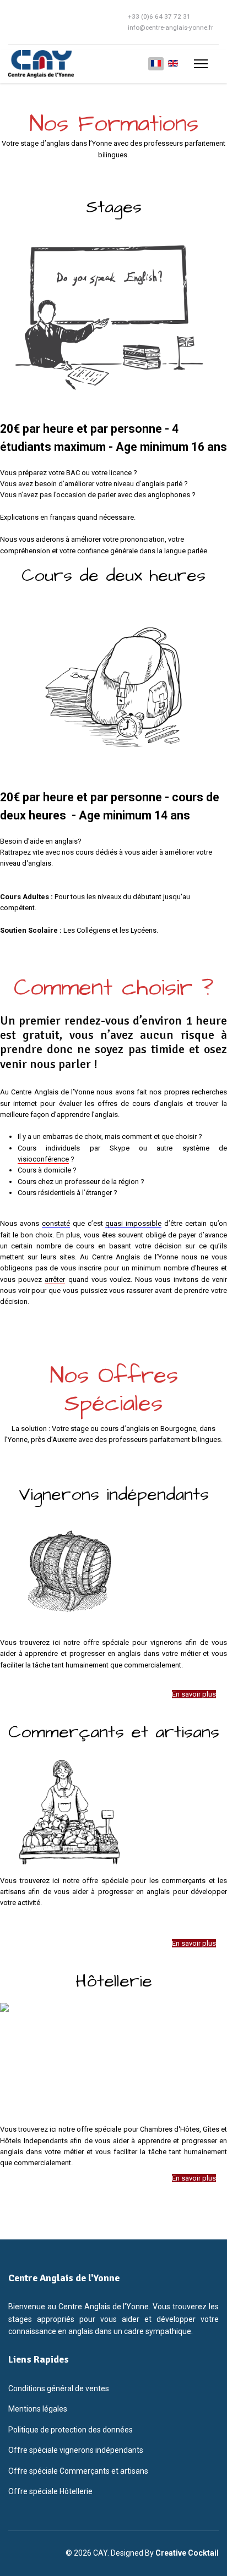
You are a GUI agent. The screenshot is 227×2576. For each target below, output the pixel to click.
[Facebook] (11, 22)
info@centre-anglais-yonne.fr (171, 27)
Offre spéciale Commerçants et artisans (78, 2471)
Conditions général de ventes (59, 2388)
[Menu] (201, 64)
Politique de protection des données (71, 2430)
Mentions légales (38, 2409)
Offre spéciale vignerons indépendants (76, 2450)
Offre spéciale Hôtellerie (50, 2491)
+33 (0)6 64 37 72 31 (159, 16)
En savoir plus (194, 1694)
